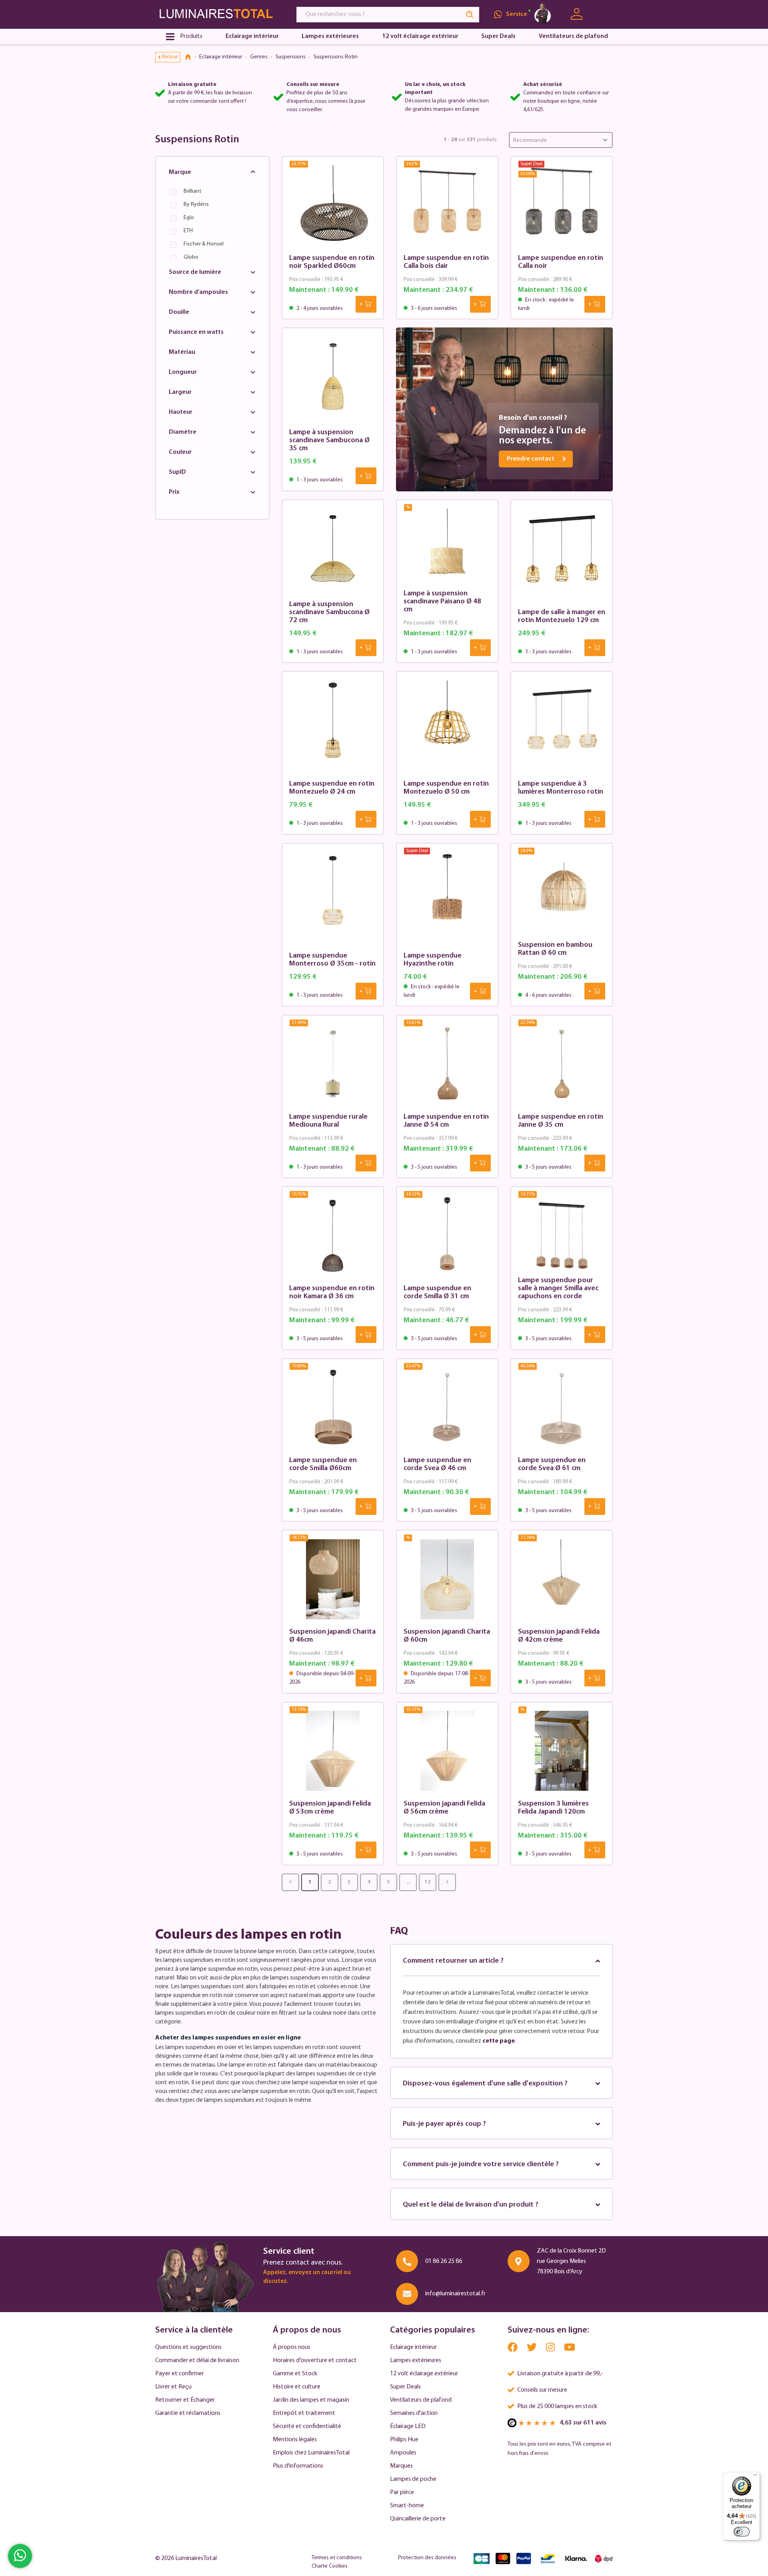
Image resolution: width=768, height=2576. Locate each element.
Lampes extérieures (416, 2361)
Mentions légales (295, 2440)
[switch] (742, 2532)
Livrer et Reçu (173, 2387)
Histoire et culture (297, 2387)
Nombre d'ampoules (198, 292)
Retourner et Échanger (185, 2400)
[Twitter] (532, 2350)
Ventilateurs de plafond (421, 2400)
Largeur (180, 392)
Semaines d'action (414, 2413)
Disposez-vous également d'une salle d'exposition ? (485, 2084)
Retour (170, 57)
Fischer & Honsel (204, 244)
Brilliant (192, 191)
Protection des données (427, 2558)
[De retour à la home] (191, 57)
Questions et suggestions (188, 2347)
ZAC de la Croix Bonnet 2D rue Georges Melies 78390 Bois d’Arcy (571, 2261)
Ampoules (403, 2453)
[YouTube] (570, 2350)
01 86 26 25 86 (444, 2261)
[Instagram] (551, 2350)
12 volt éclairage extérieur (424, 2374)
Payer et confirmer (180, 2374)
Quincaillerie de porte (418, 2519)
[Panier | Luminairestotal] (603, 14)
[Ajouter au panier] (366, 304)
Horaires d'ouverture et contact (315, 2361)
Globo (191, 257)
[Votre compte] (577, 14)
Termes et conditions (337, 2558)
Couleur (180, 452)
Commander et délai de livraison (197, 2361)
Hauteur (181, 412)
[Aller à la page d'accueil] (218, 14)
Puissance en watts (196, 332)
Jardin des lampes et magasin (311, 2400)
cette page (499, 2041)
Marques (401, 2466)
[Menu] (755, 2477)
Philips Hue (404, 2440)
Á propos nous (292, 2347)
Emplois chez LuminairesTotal (311, 2453)
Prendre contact (531, 459)
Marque (180, 172)
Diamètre (183, 432)
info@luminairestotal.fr (455, 2294)
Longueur (183, 372)
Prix (174, 492)
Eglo (189, 218)
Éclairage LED (408, 2426)
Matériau (182, 352)
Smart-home (407, 2506)
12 (428, 1882)
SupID (177, 472)
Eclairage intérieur (413, 2347)
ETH (188, 231)
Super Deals (405, 2387)
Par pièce (402, 2492)
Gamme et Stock (295, 2374)
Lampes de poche (413, 2479)
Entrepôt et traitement (304, 2413)
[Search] (470, 15)
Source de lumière (195, 272)
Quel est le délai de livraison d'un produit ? (471, 2205)
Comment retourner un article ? (453, 1961)
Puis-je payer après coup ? (444, 2124)
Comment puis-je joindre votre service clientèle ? (481, 2165)
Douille (179, 312)
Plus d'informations (298, 2466)
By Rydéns (196, 205)
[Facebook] (513, 2350)
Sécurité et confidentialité (307, 2426)
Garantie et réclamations (188, 2413)
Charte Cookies (330, 2566)
